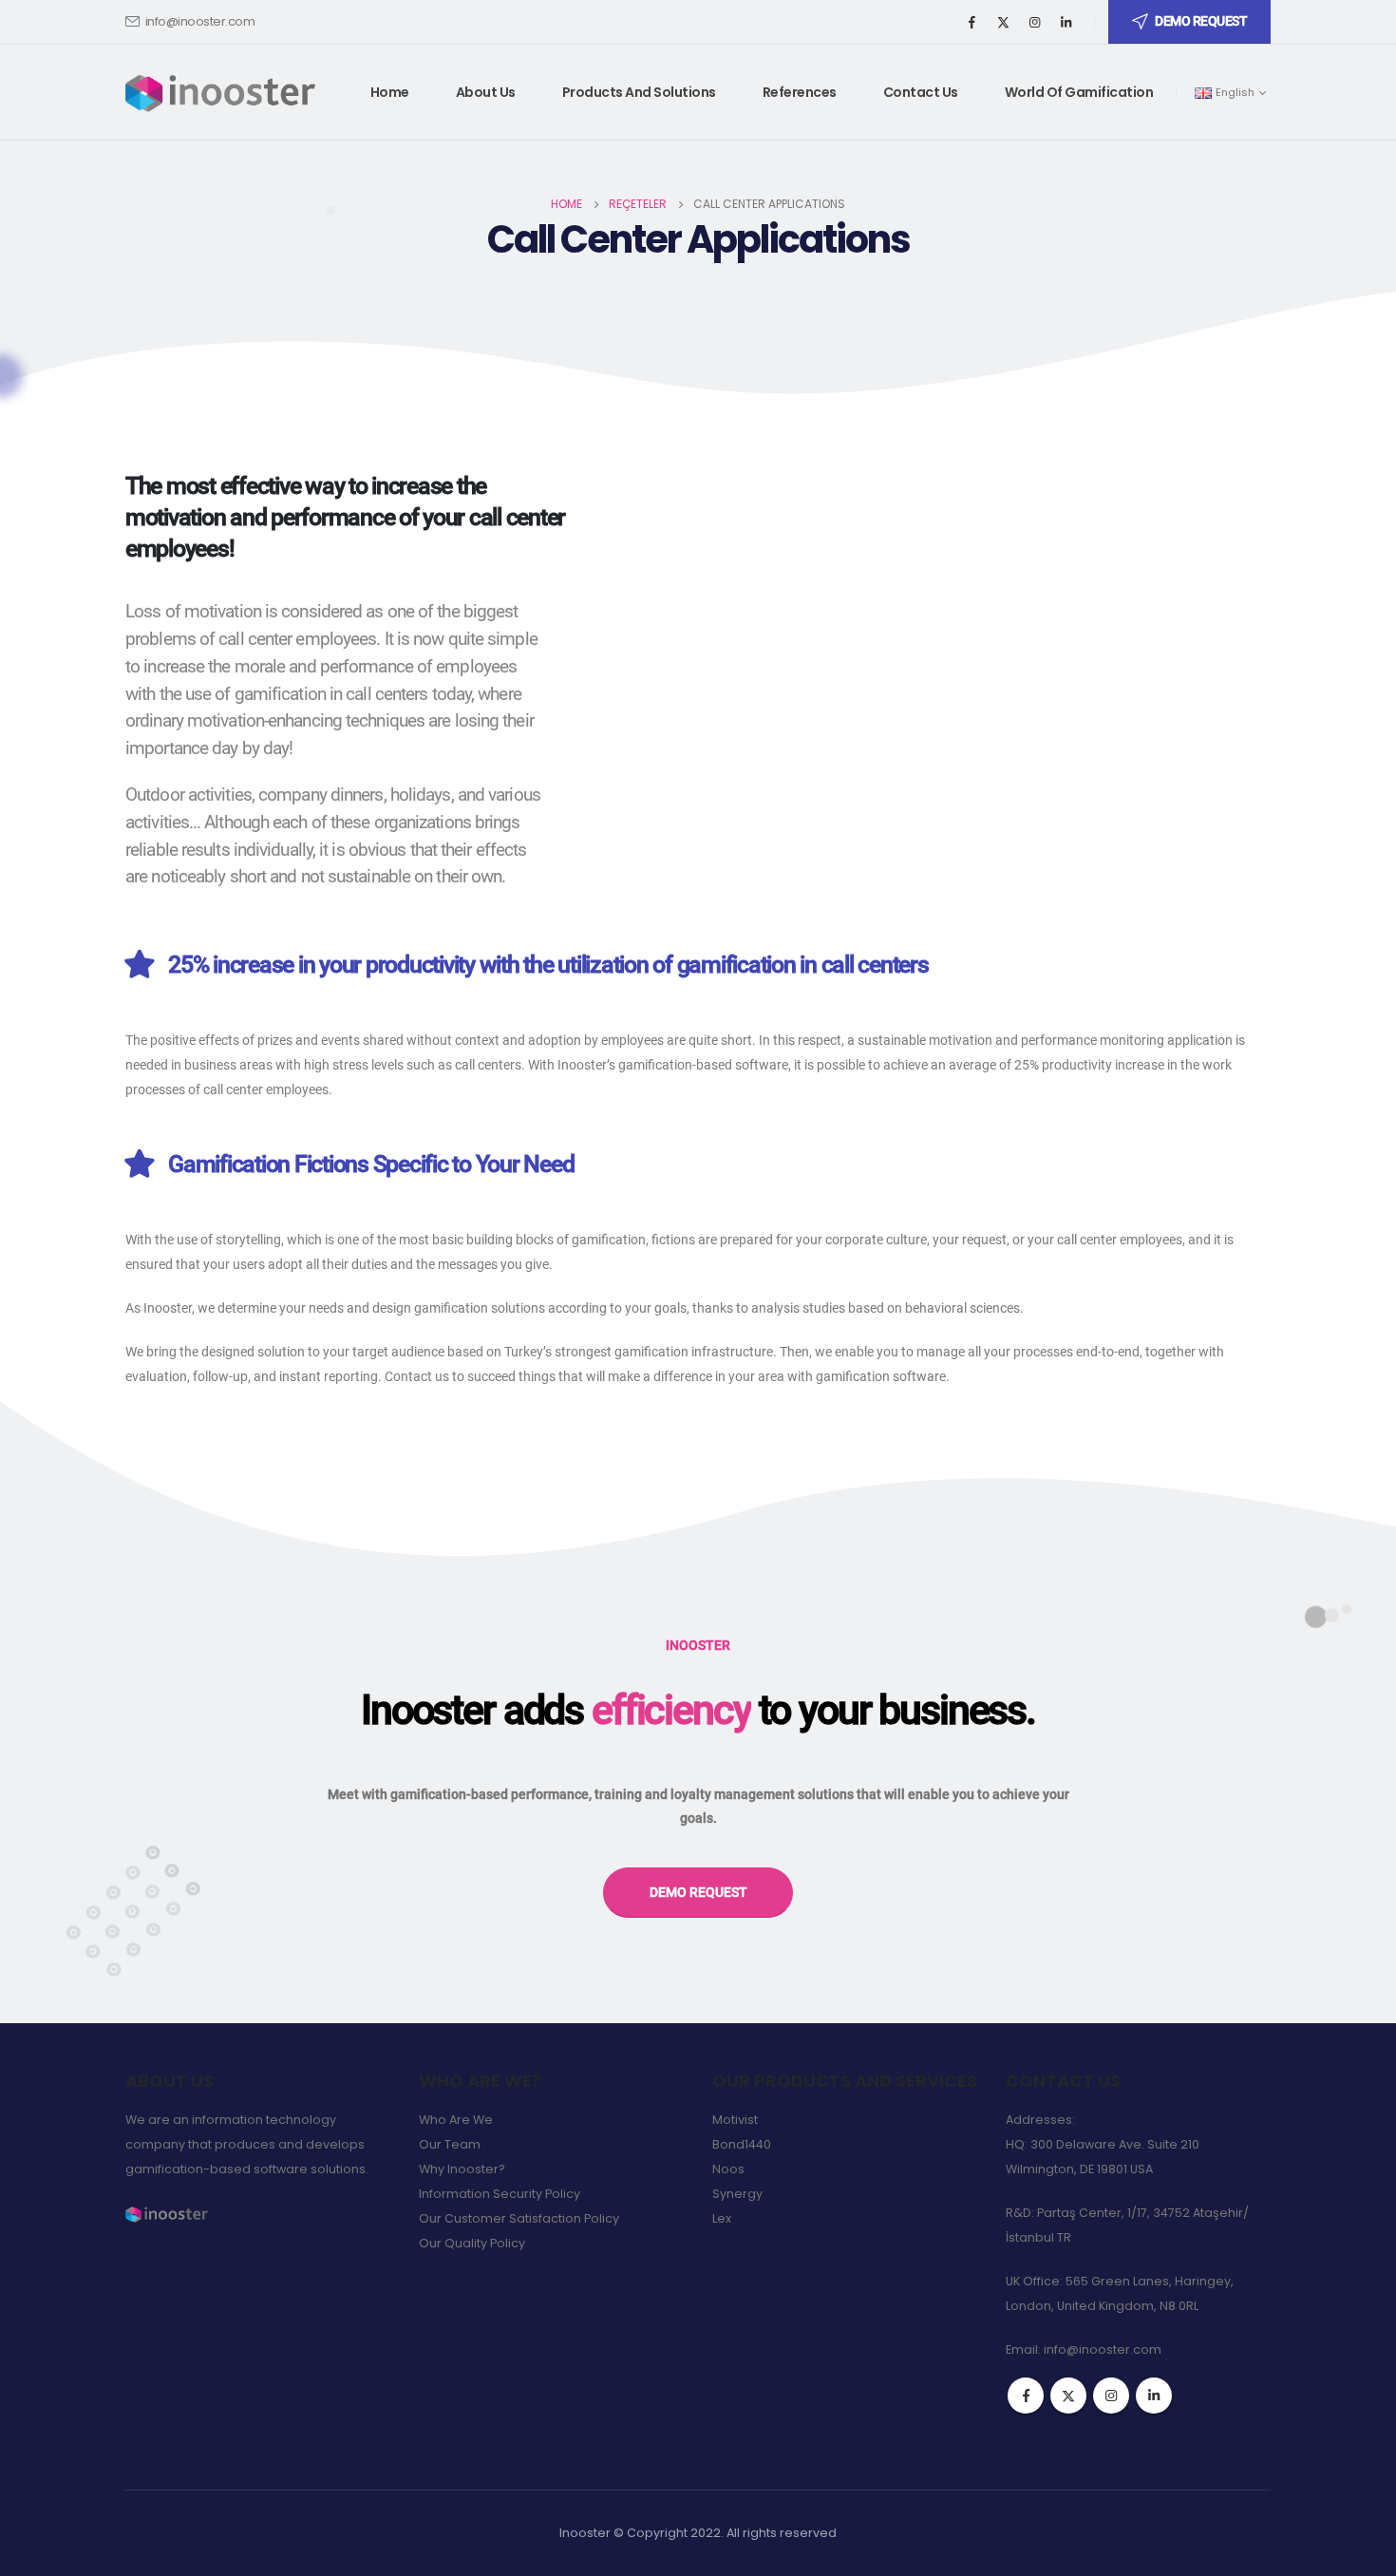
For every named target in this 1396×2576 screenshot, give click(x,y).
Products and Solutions (639, 92)
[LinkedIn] (1066, 22)
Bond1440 (742, 2144)
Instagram (1111, 2396)
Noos (728, 2169)
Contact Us (921, 92)
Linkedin (1154, 2396)
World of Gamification (1079, 92)
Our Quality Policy (472, 2243)
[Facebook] (972, 22)
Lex (722, 2218)
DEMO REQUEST (1201, 21)
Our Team (450, 2144)
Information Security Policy (500, 2194)
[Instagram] (1035, 22)
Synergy (737, 2194)
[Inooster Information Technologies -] (220, 92)
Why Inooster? (462, 2169)
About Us (486, 92)
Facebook (1026, 2396)
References (800, 92)
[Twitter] (1004, 22)
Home (390, 92)
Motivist (735, 2120)
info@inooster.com (200, 21)
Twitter (1068, 2396)
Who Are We (456, 2120)
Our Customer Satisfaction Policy (519, 2218)
